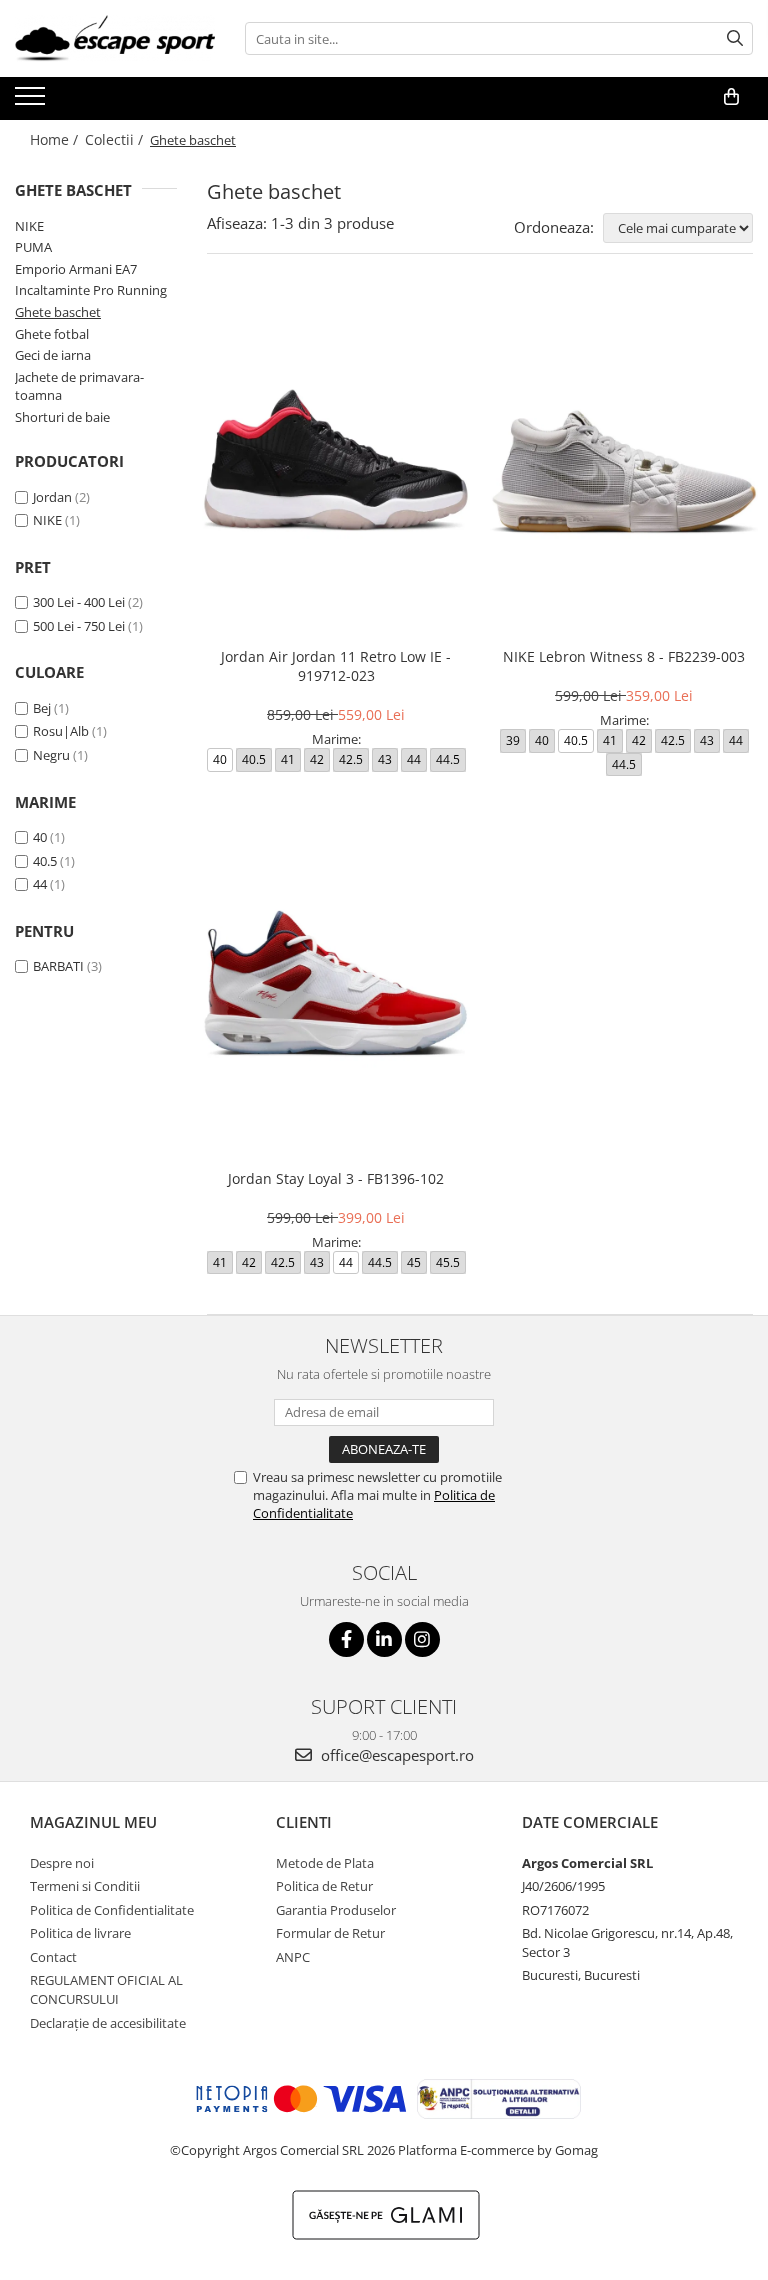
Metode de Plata (325, 1863)
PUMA (33, 247)
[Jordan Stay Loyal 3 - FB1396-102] (336, 987)
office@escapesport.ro (395, 1755)
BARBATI (58, 966)
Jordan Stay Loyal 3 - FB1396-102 (336, 1178)
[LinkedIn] (384, 1639)
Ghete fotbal (52, 334)
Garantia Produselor (336, 1910)
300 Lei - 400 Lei (79, 602)
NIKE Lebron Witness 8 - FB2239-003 (624, 656)
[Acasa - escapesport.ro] (115, 38)
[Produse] (32, 102)
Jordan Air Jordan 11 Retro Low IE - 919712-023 (336, 666)
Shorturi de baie (62, 417)
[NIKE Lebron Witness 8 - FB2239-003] (624, 465)
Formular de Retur (330, 1933)
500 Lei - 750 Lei (79, 626)
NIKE (29, 226)
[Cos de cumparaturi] (731, 97)
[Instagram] (422, 1639)
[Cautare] (735, 38)
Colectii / (116, 139)
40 (40, 837)
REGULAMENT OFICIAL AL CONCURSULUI (106, 1989)
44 (40, 884)
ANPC (293, 1957)
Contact (53, 1957)
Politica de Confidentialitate (112, 1910)
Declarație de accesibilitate (108, 2023)
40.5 (45, 861)
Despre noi (62, 1863)
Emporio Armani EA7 (76, 269)
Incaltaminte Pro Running (91, 290)
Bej (42, 708)
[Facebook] (346, 1639)
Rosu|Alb (61, 731)
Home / (56, 139)
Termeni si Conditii (85, 1886)
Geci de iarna (53, 355)
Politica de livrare (80, 1933)
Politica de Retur (324, 1886)
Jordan (52, 497)
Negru (51, 755)
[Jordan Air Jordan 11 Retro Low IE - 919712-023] (336, 465)
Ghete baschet (58, 312)
